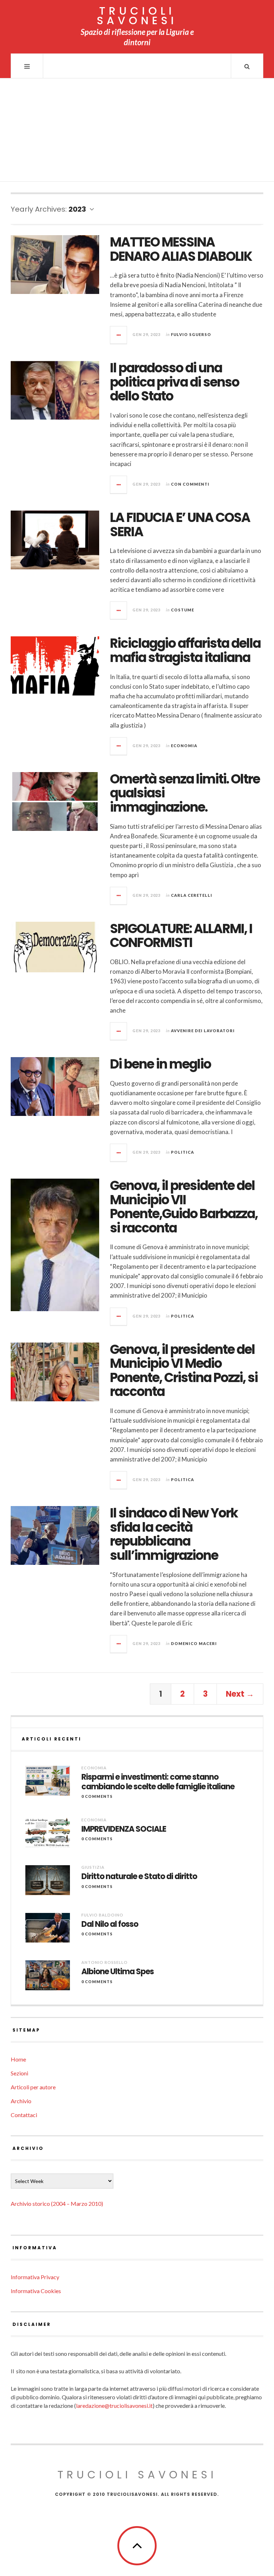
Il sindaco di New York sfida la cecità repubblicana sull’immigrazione (174, 1534)
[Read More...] (119, 335)
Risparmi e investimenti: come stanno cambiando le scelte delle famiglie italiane (158, 1782)
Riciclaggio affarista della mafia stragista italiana (185, 650)
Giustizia (93, 1867)
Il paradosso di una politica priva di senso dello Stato (174, 382)
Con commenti (190, 484)
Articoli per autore (33, 2087)
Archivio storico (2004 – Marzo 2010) (57, 2203)
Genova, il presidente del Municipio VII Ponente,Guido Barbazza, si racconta (184, 1207)
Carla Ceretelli (192, 895)
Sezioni (19, 2073)
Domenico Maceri (194, 1643)
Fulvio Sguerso (191, 334)
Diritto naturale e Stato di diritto (139, 1877)
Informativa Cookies (36, 2291)
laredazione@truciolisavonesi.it (114, 2406)
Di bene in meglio (160, 1064)
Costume (182, 610)
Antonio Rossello (105, 1962)
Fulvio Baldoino (102, 1915)
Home (18, 2059)
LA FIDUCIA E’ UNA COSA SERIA (180, 525)
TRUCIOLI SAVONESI (137, 16)
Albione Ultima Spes (118, 1972)
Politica (182, 1152)
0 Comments (97, 1796)
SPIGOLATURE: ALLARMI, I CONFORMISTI (181, 936)
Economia (184, 746)
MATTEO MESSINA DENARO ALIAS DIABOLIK (181, 249)
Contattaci (24, 2115)
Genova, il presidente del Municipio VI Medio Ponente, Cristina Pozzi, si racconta (184, 1371)
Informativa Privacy (35, 2277)
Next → (240, 1694)
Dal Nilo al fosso (110, 1924)
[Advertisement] (137, 132)
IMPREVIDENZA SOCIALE (124, 1829)
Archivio (21, 2101)
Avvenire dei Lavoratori (203, 1031)
